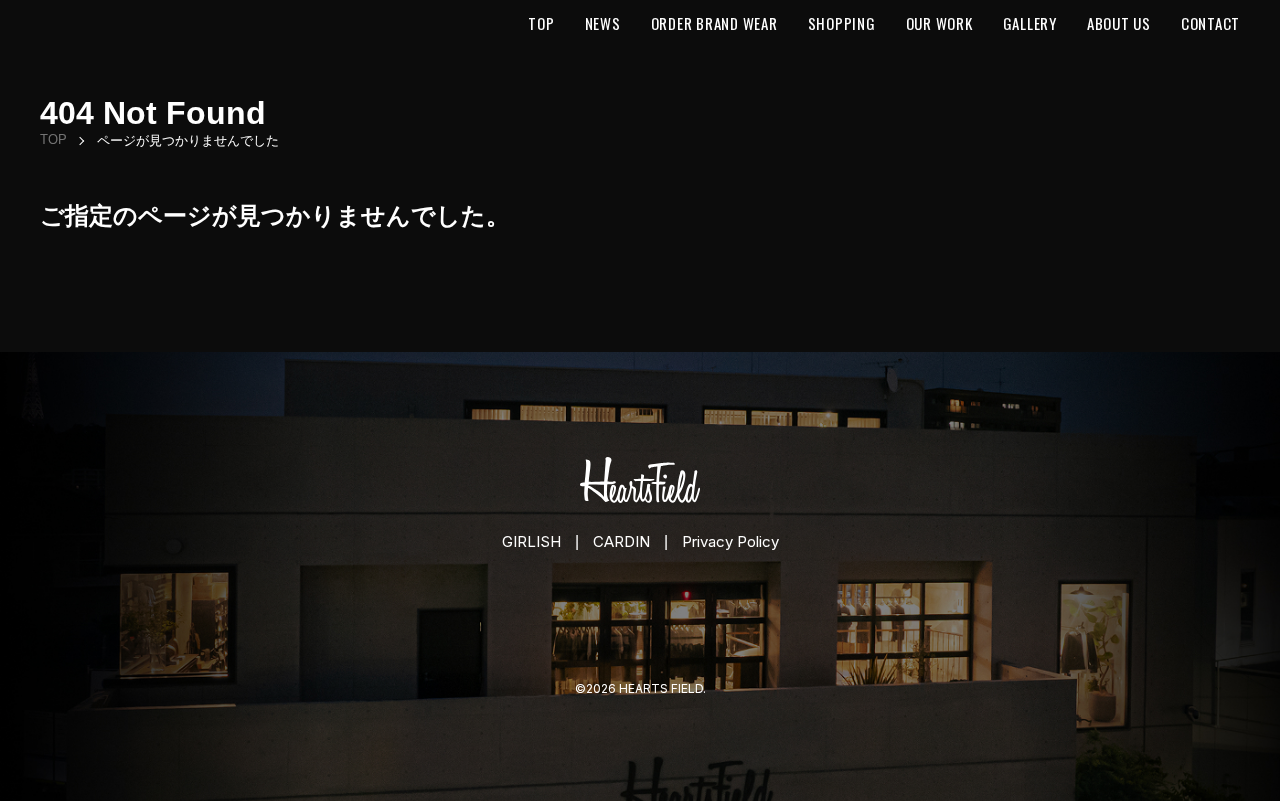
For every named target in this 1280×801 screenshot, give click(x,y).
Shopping (842, 23)
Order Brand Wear (714, 23)
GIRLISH (531, 541)
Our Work (939, 23)
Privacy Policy (730, 541)
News (603, 23)
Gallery (1030, 23)
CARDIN (621, 541)
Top (541, 23)
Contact (1210, 23)
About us (1119, 23)
